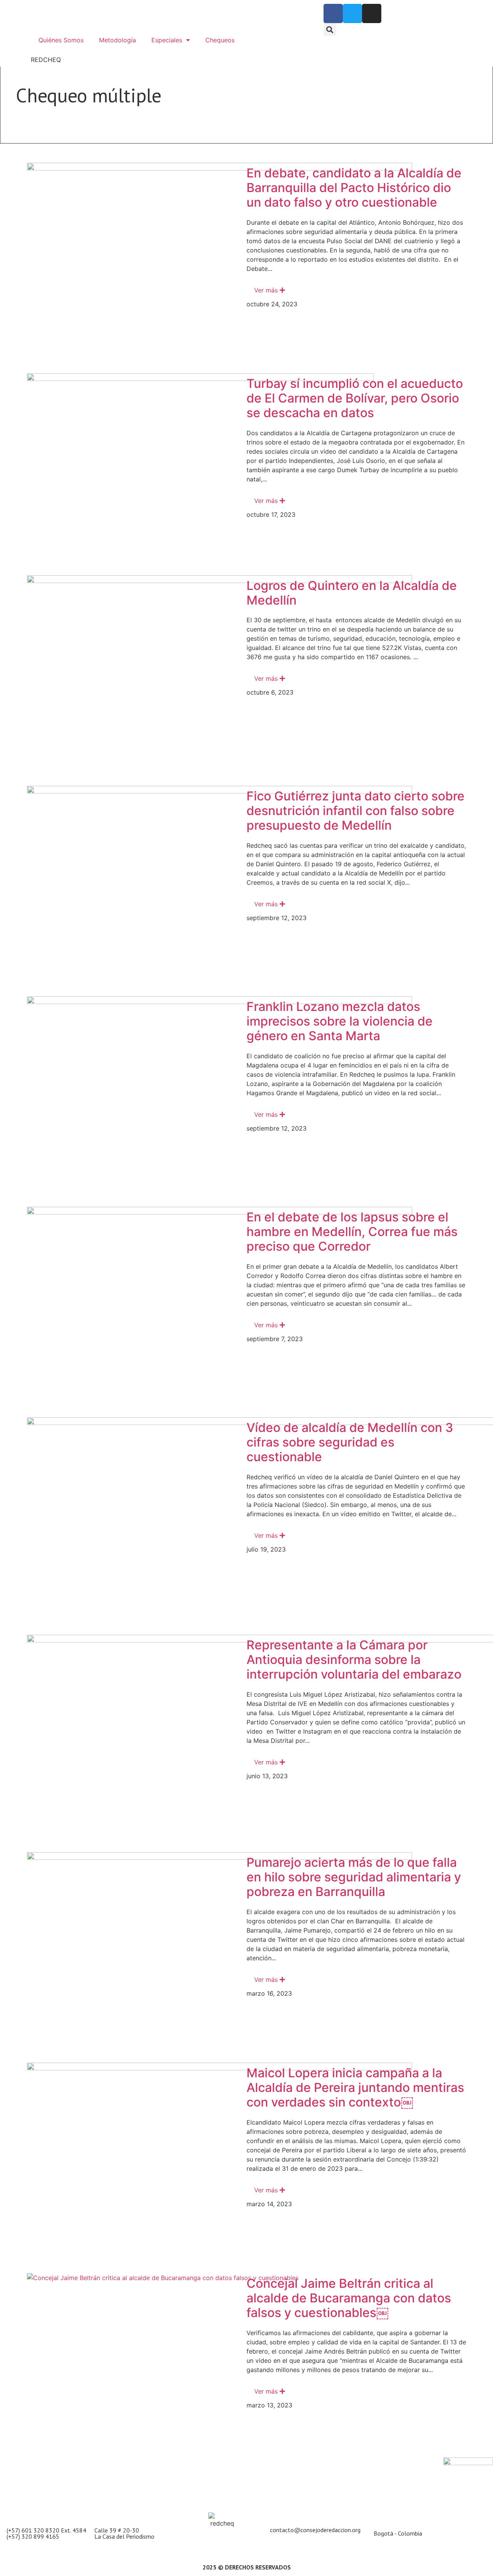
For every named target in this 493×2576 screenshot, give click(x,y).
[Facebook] (333, 13)
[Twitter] (352, 13)
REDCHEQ (46, 60)
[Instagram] (372, 13)
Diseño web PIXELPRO (294, 2537)
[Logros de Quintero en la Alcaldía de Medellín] (220, 676)
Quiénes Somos (61, 40)
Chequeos (220, 40)
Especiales (167, 40)
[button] (330, 29)
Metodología (117, 40)
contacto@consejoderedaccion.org (315, 2530)
